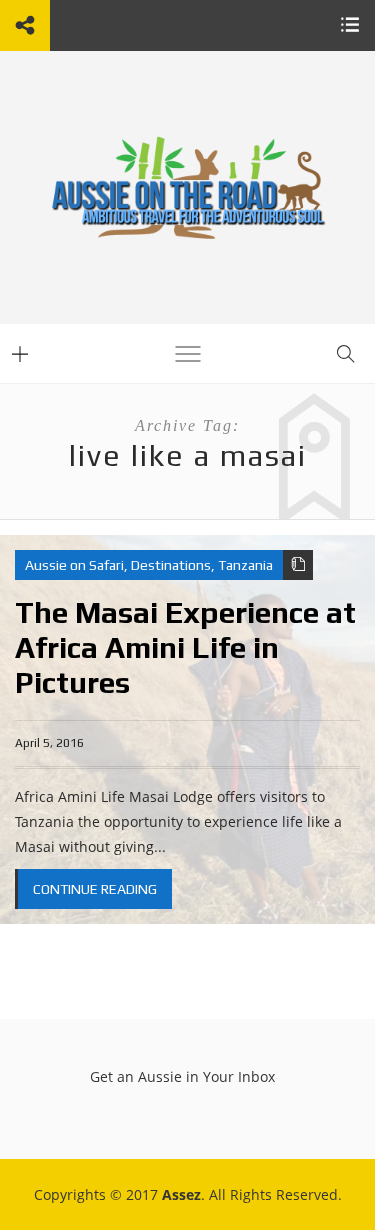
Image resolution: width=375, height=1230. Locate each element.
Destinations (171, 565)
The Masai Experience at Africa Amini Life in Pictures (185, 647)
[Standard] (298, 565)
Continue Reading (95, 889)
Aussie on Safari (74, 565)
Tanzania (245, 565)
